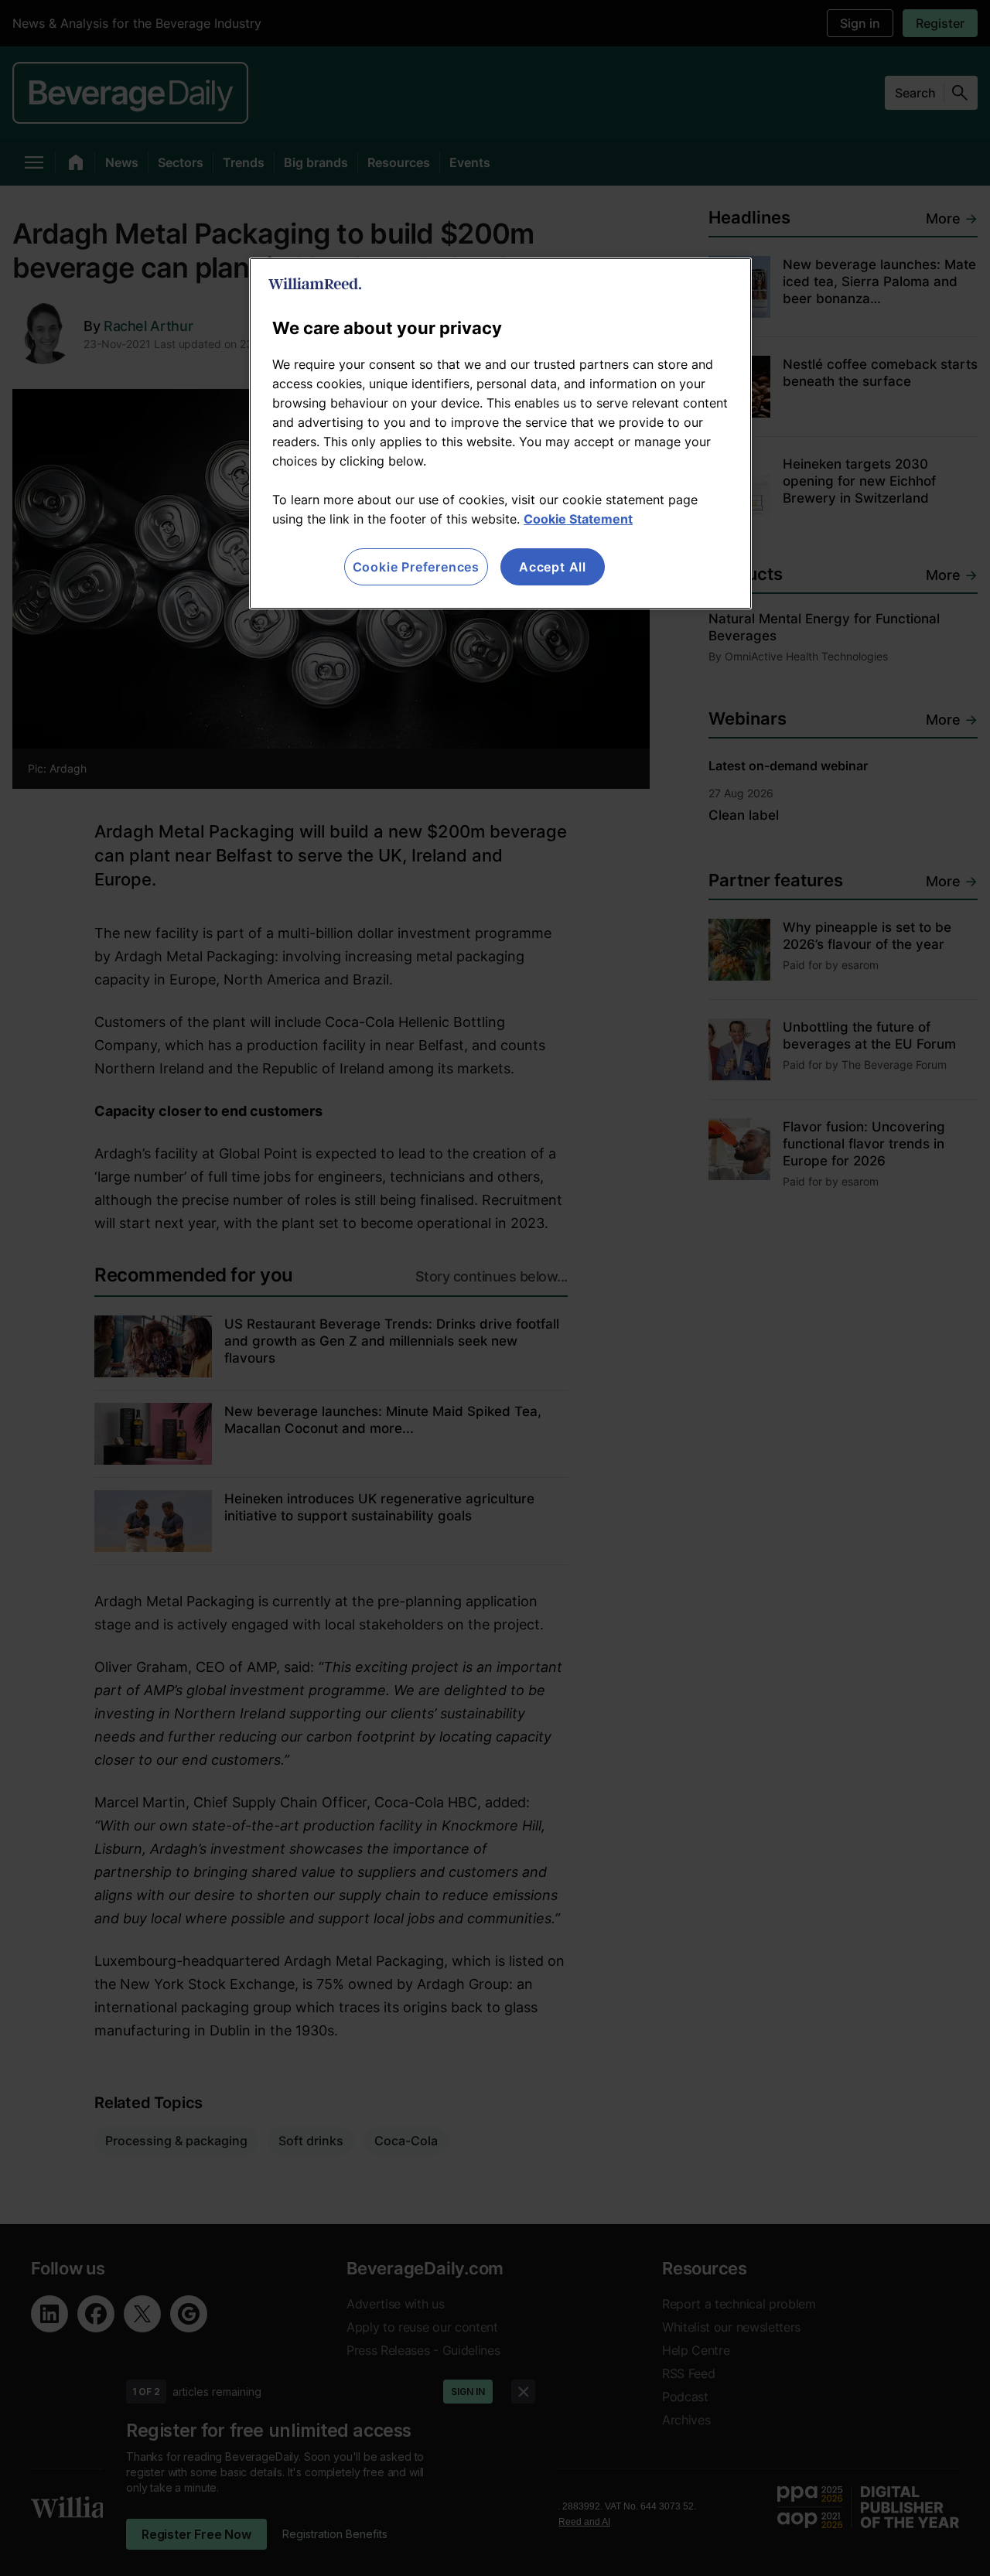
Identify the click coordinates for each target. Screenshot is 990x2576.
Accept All (553, 567)
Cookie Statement (578, 519)
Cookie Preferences (416, 567)
